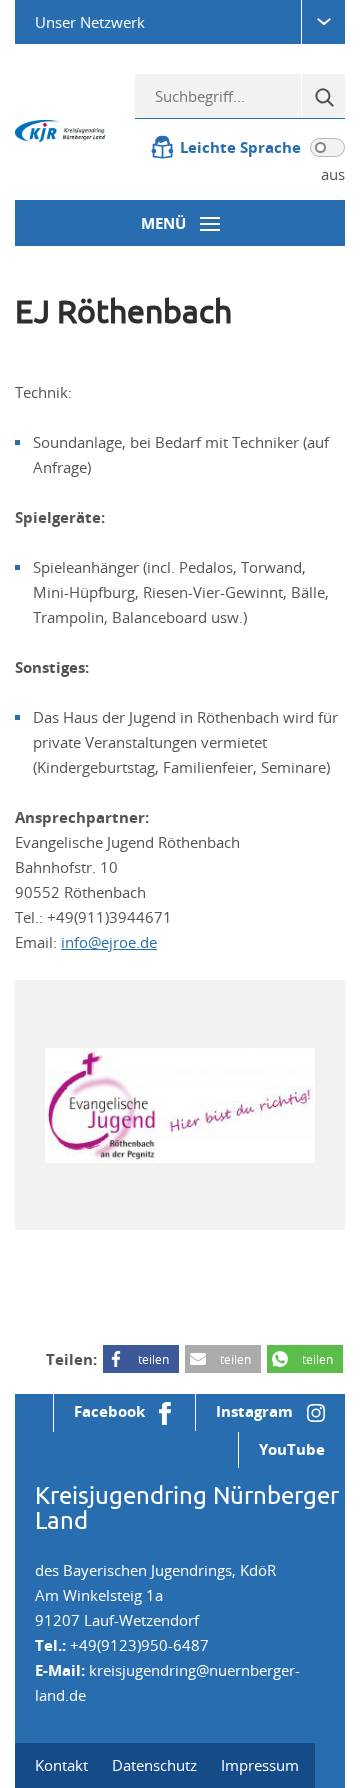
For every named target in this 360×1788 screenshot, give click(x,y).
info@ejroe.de (109, 942)
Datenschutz (154, 1765)
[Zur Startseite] (60, 129)
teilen (153, 1359)
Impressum (260, 1765)
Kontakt (61, 1765)
